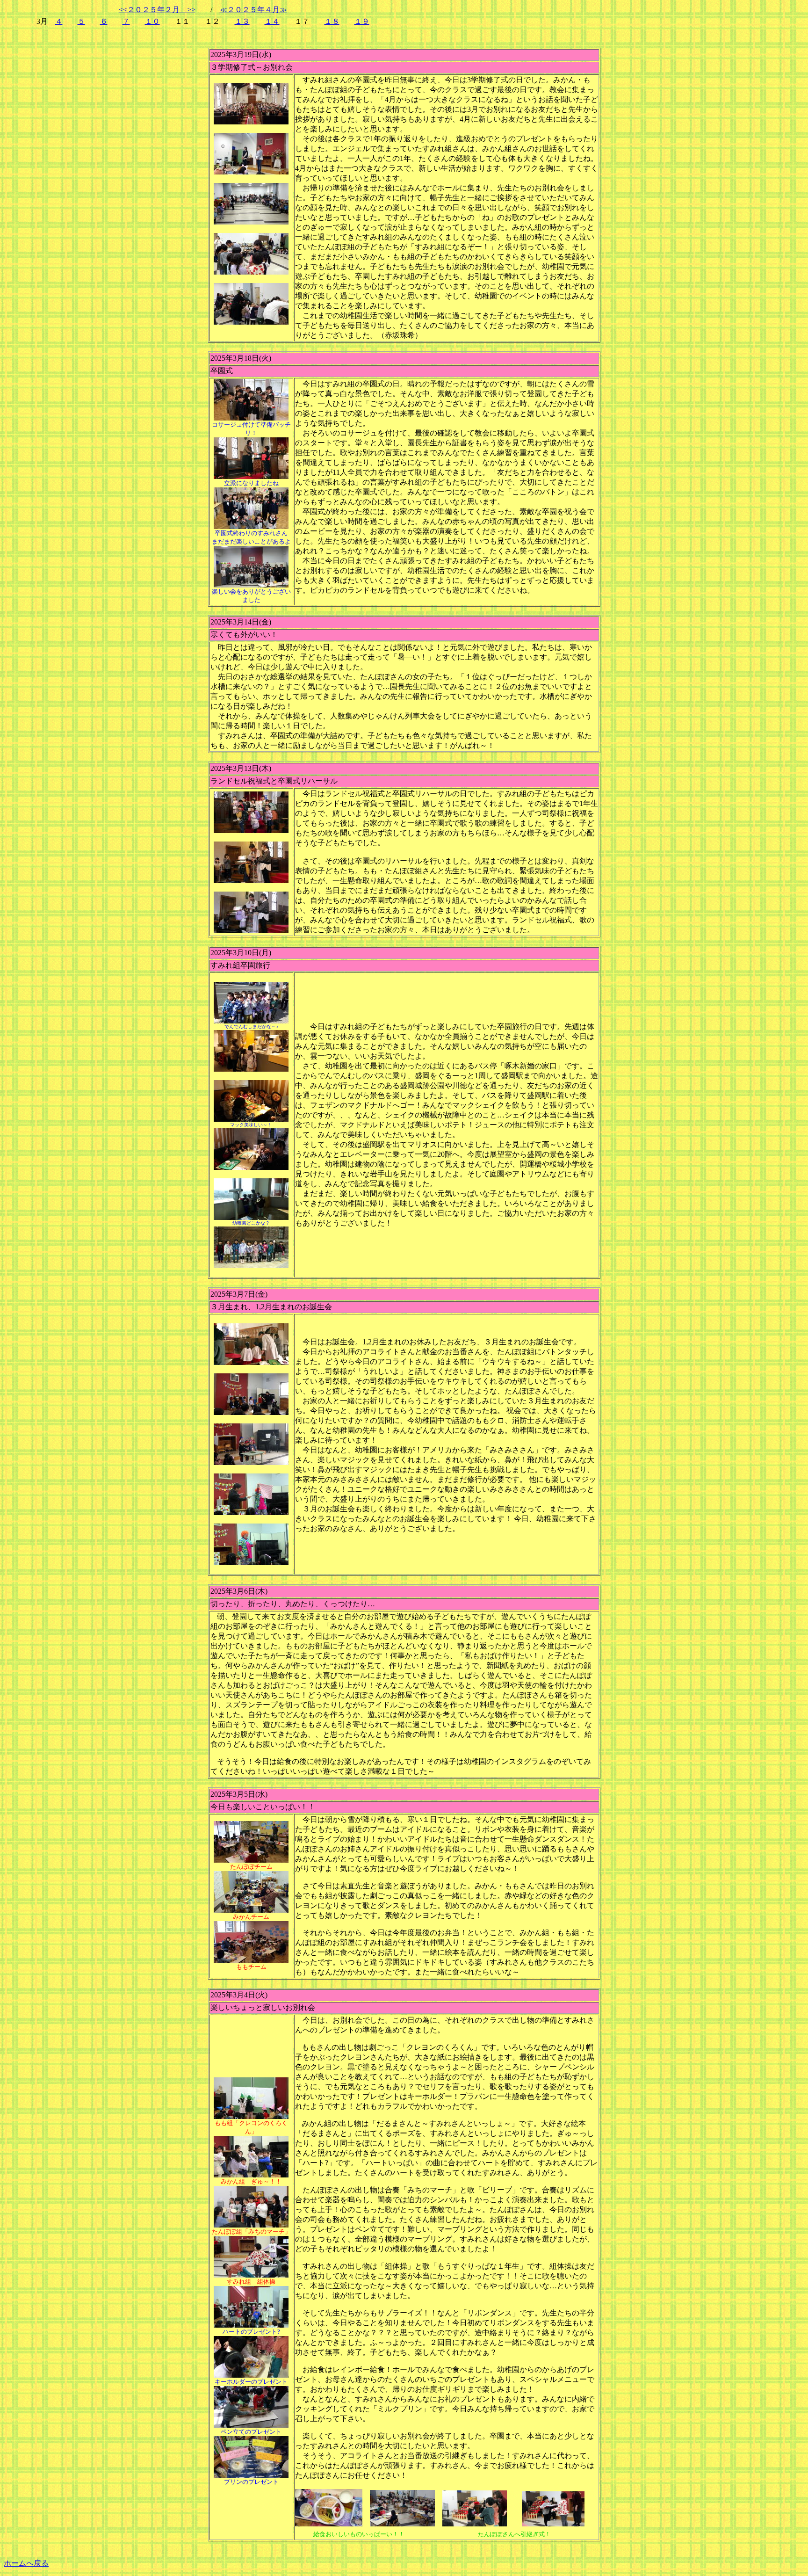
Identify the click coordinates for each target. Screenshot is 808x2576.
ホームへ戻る (26, 2563)
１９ (362, 21)
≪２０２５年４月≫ (253, 10)
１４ (272, 21)
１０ (152, 21)
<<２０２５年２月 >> (157, 10)
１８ (332, 21)
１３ (242, 21)
